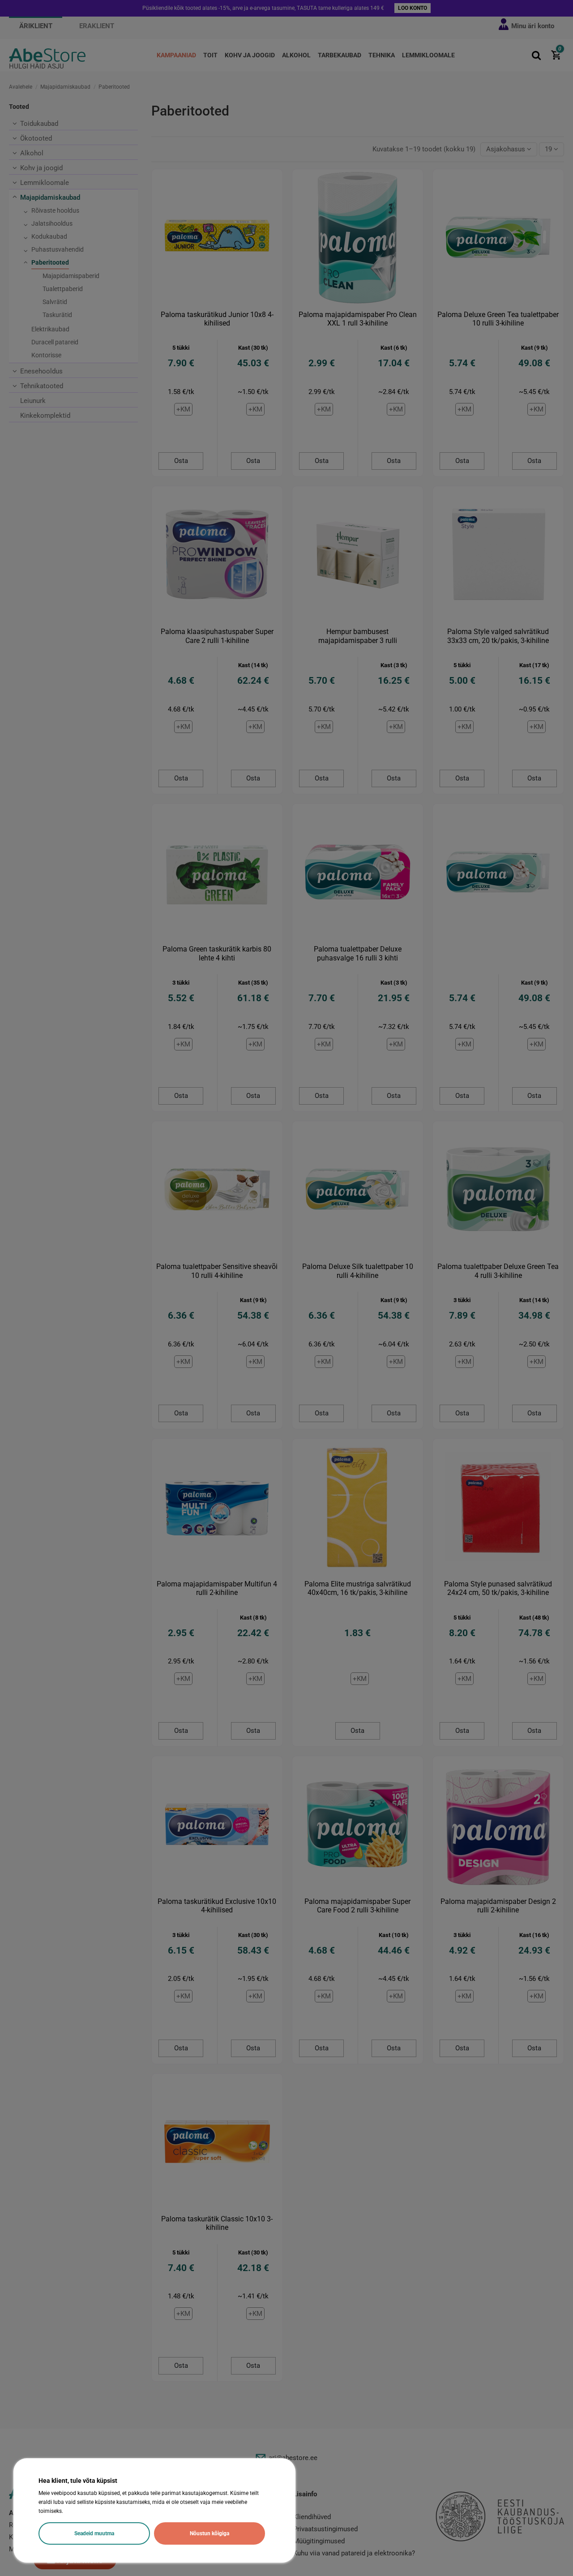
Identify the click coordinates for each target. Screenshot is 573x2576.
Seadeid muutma (94, 2533)
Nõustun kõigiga (210, 2533)
